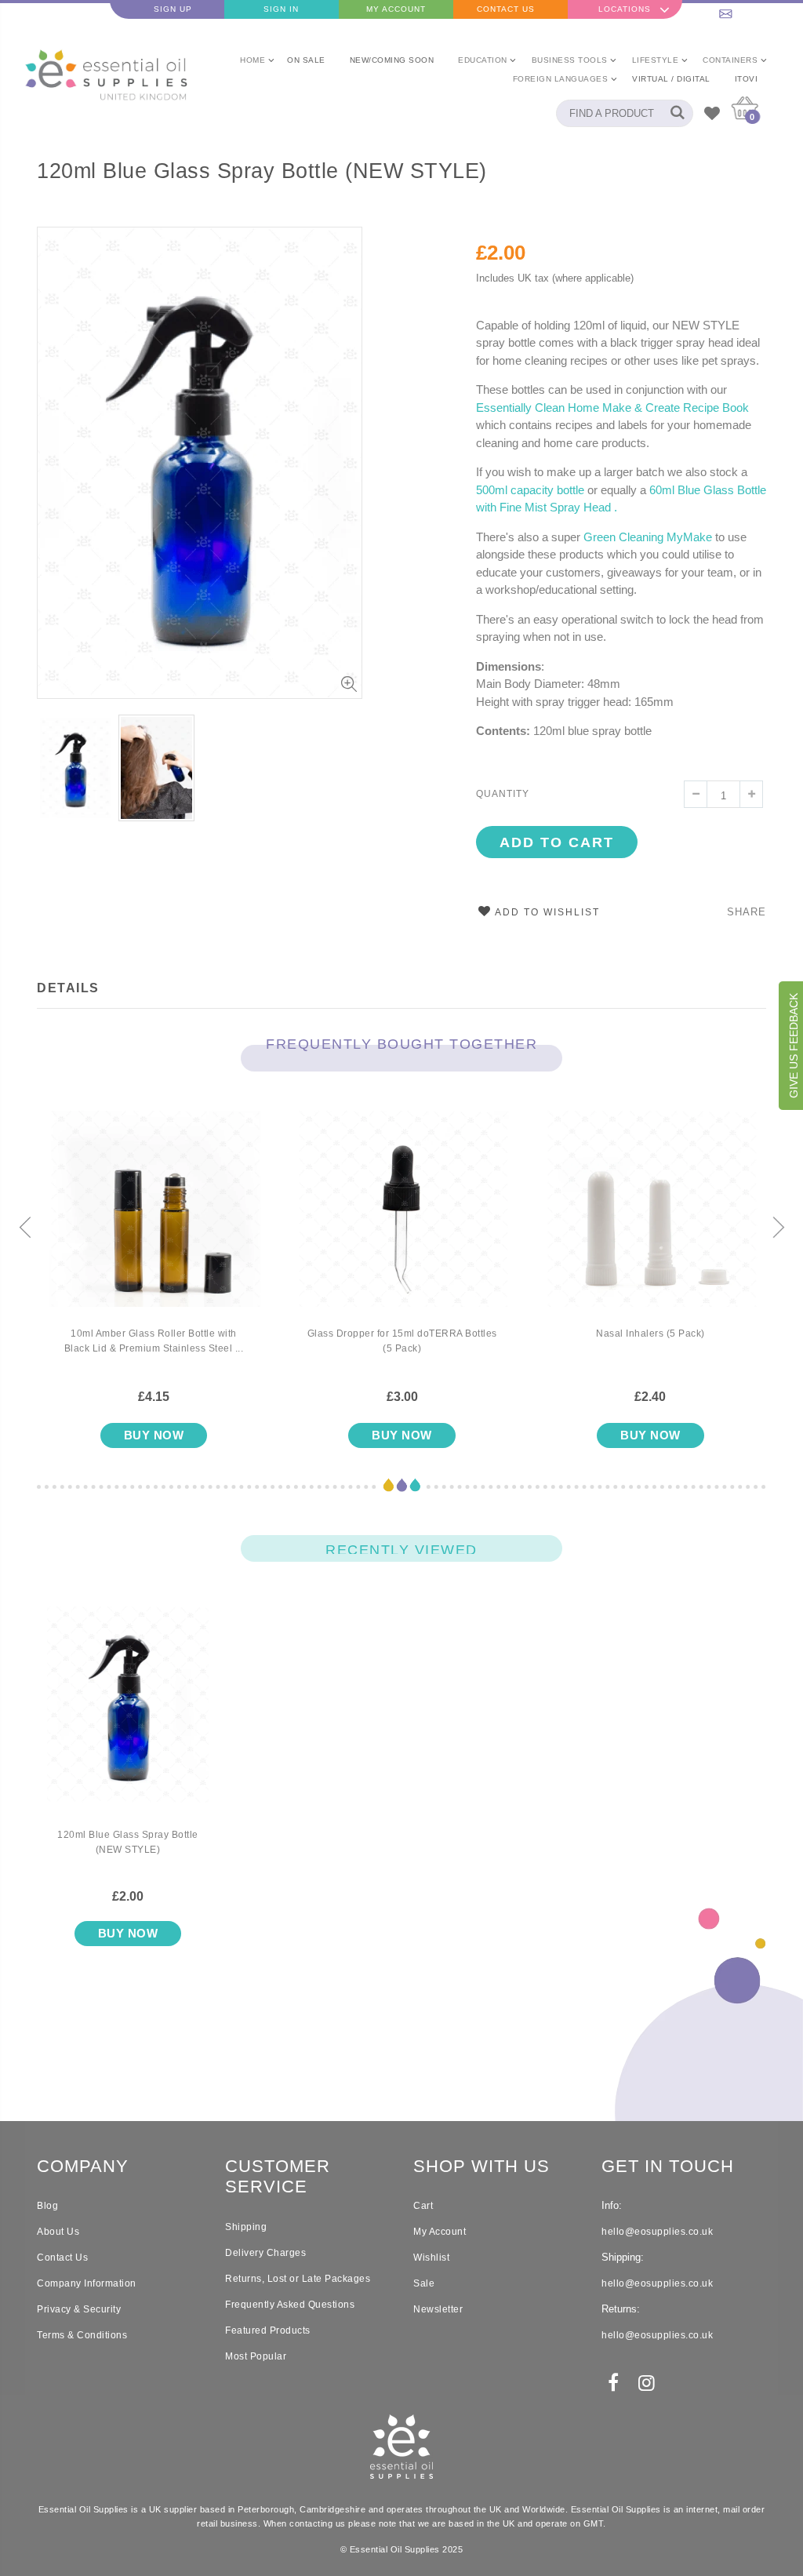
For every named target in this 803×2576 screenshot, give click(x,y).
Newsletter (438, 2309)
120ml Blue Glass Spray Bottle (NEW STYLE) (262, 171)
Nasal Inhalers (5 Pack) (650, 1333)
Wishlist (431, 2258)
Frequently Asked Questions (290, 2305)
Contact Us (506, 9)
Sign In (281, 9)
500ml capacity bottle (530, 490)
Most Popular (256, 2356)
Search (673, 113)
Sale (424, 2283)
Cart (423, 2206)
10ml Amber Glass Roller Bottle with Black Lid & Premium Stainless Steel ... (154, 1341)
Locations (625, 9)
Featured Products (268, 2330)
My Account (396, 9)
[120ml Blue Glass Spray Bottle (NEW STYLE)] (128, 1717)
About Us (58, 2232)
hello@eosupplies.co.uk (745, 9)
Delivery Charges (265, 2253)
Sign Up (173, 9)
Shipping (246, 2227)
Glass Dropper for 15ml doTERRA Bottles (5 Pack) (402, 1341)
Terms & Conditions (82, 2335)
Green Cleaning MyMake (648, 537)
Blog (47, 2206)
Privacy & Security (79, 2309)
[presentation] (25, 1228)
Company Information (87, 2283)
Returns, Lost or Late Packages (298, 2279)
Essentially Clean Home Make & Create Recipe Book (612, 408)
